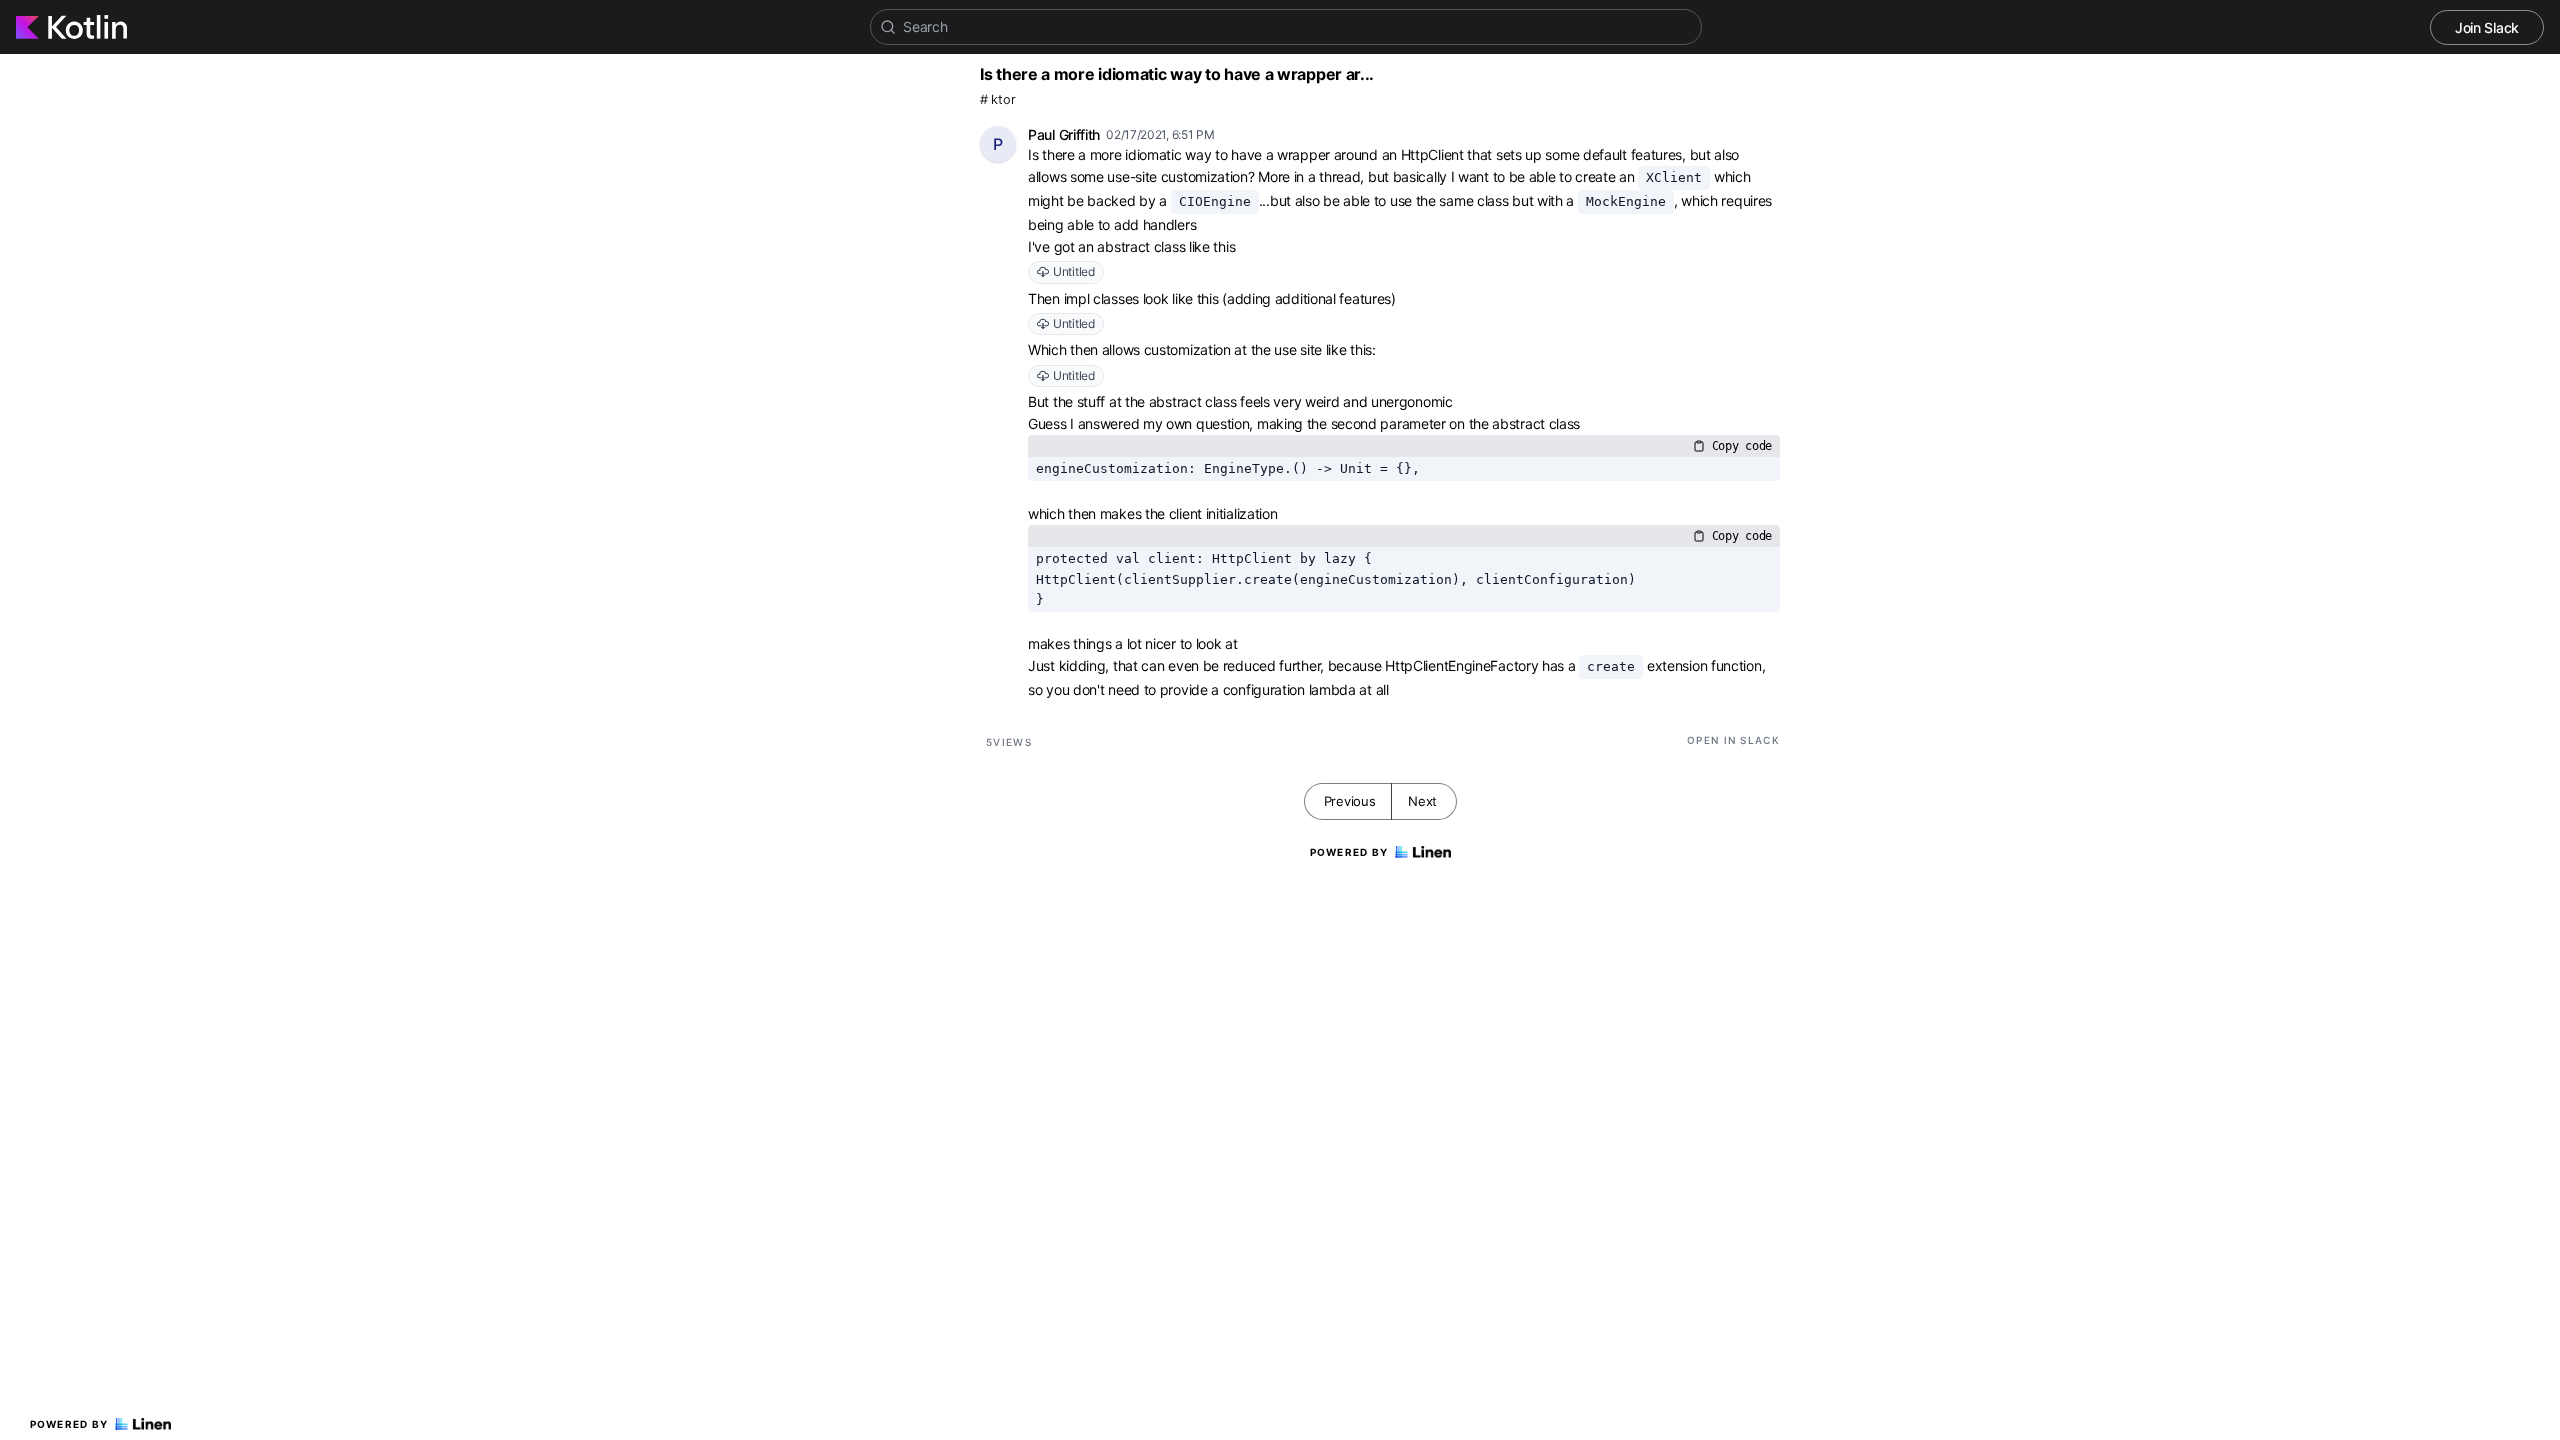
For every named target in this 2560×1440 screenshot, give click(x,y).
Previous (1350, 801)
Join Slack (2487, 27)
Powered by (69, 1424)
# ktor (997, 99)
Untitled (1074, 271)
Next (1422, 801)
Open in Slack (1733, 740)
